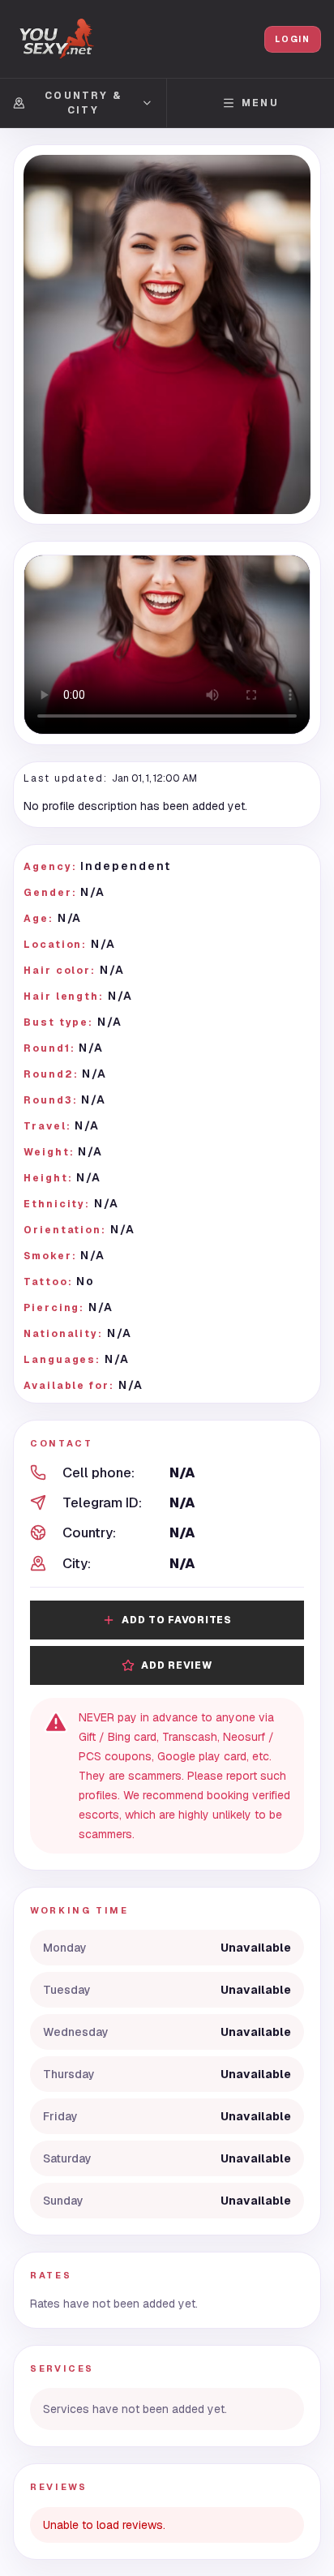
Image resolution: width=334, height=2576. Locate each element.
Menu (260, 103)
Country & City (83, 103)
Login (293, 39)
